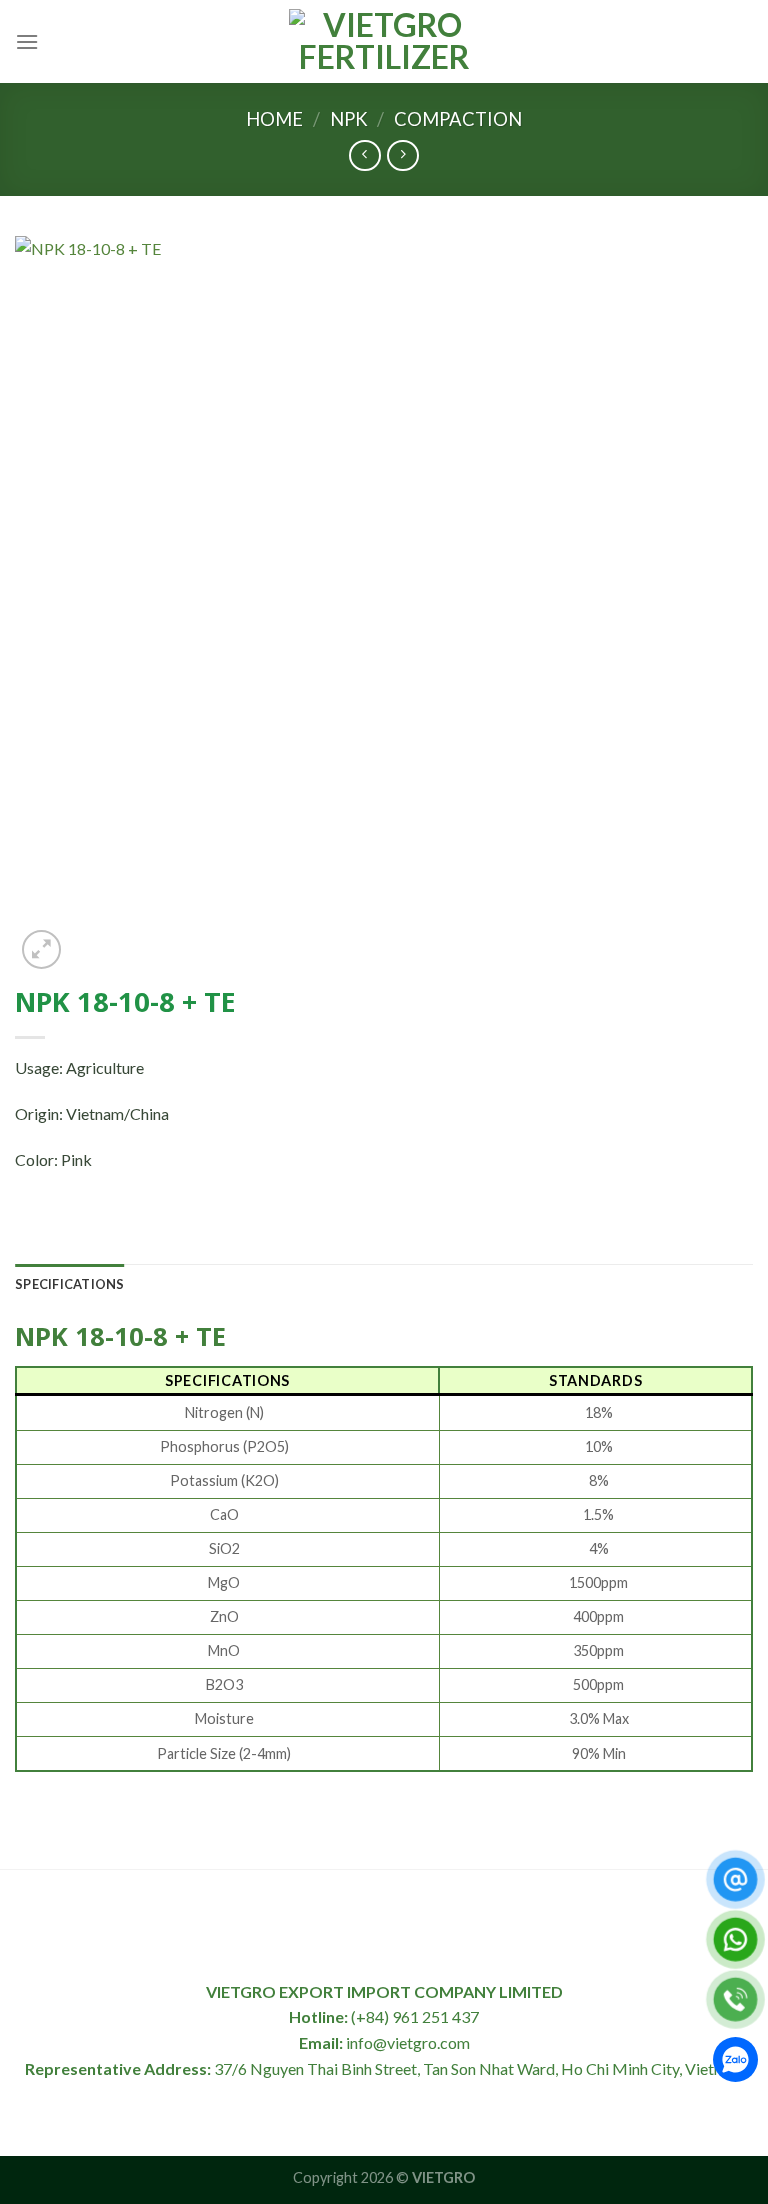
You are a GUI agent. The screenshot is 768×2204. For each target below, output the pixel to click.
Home (274, 119)
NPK (349, 119)
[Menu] (27, 41)
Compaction (458, 119)
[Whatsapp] (735, 1939)
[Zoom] (41, 949)
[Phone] (735, 1999)
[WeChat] (735, 2063)
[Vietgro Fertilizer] (384, 41)
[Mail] (735, 1879)
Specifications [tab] (70, 1284)
